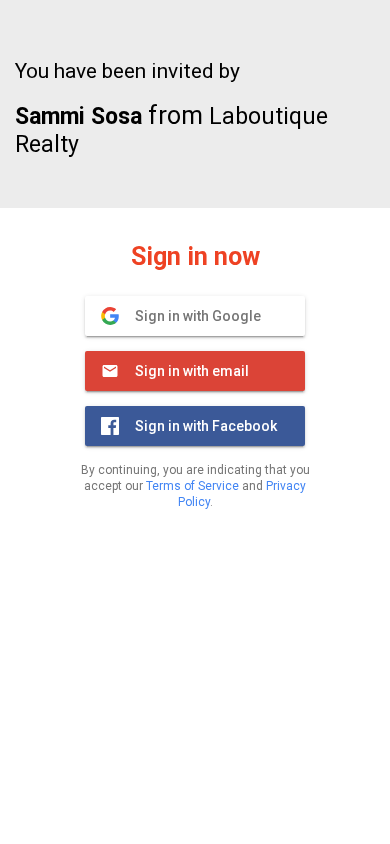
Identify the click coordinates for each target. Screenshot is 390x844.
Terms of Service (192, 486)
